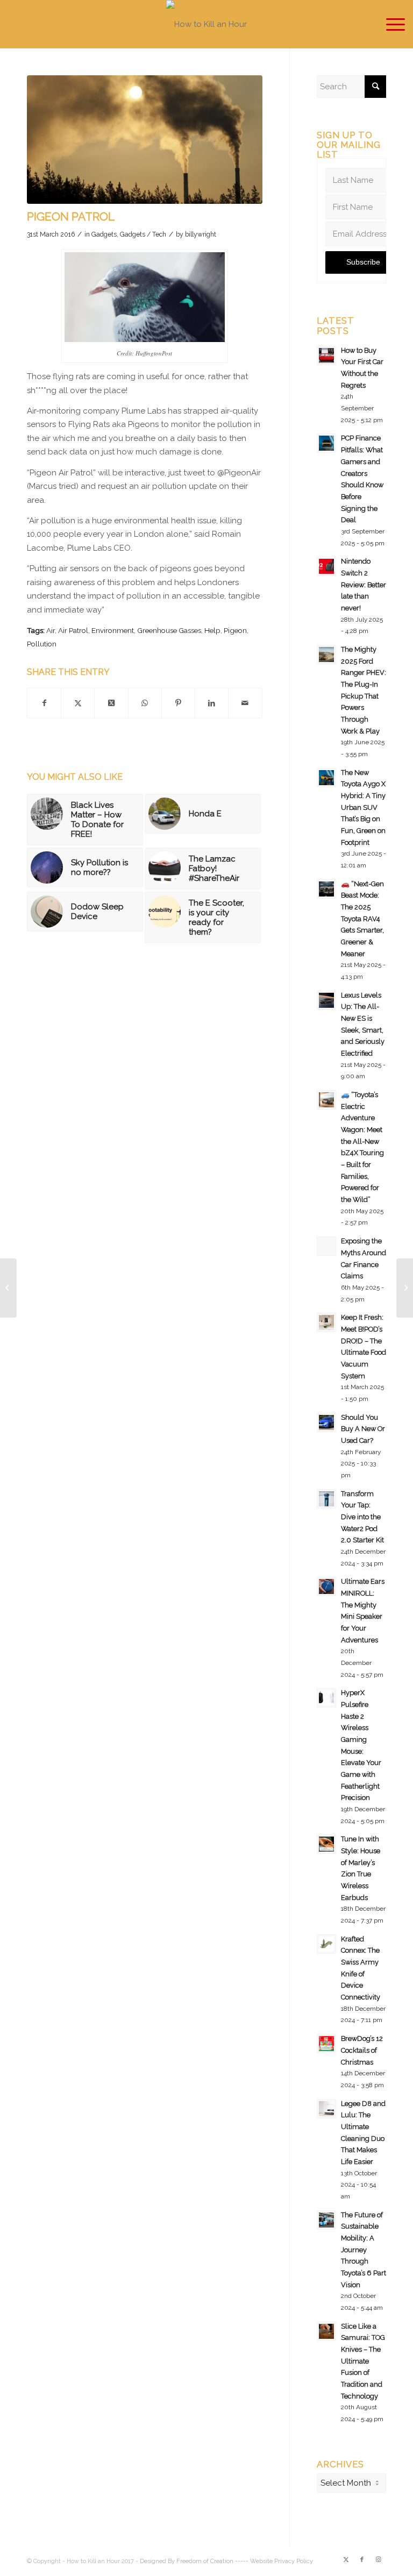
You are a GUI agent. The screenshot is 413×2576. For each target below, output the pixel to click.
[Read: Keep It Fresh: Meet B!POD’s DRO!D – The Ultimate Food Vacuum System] (326, 1322)
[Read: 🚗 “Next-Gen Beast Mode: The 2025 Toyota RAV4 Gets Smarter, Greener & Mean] (326, 889)
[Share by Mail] (245, 703)
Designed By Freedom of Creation (187, 2561)
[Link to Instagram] (378, 2560)
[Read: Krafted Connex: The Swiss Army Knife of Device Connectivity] (326, 1944)
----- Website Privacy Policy (274, 2561)
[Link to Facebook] (362, 2560)
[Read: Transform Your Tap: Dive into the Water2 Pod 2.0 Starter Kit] (326, 1499)
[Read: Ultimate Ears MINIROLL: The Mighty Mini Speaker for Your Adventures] (326, 1586)
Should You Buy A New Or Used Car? (363, 1429)
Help (212, 630)
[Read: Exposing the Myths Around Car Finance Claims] (326, 1246)
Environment (113, 630)
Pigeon (235, 630)
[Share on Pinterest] (178, 703)
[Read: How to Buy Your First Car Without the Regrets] (326, 355)
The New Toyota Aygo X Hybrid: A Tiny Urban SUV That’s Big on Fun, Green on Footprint (363, 807)
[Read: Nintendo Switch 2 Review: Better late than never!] (326, 566)
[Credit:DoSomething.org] (145, 140)
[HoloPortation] (405, 1288)
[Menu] (390, 24)
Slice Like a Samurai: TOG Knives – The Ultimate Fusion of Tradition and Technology (363, 2361)
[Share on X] (78, 703)
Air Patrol (73, 630)
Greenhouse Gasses (169, 630)
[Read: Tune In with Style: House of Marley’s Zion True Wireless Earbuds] (326, 1844)
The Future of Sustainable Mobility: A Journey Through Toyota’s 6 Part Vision (364, 2250)
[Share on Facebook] (44, 703)
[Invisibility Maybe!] (8, 1288)
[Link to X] (346, 2560)
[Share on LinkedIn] (212, 703)
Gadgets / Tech (143, 234)
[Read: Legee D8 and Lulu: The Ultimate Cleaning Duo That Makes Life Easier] (326, 2109)
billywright (201, 234)
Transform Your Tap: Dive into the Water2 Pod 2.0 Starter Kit (362, 1517)
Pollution (42, 644)
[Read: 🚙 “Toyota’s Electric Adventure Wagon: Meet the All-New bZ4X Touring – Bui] (326, 1100)
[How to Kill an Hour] (206, 24)
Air (51, 630)
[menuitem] (390, 24)
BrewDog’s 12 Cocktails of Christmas (362, 2050)
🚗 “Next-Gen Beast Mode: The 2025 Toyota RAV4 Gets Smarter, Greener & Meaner (362, 919)
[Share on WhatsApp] (145, 703)
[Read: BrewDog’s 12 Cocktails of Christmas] (326, 2044)
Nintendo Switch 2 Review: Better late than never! (364, 585)
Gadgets (104, 234)
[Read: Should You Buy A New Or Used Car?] (326, 1422)
